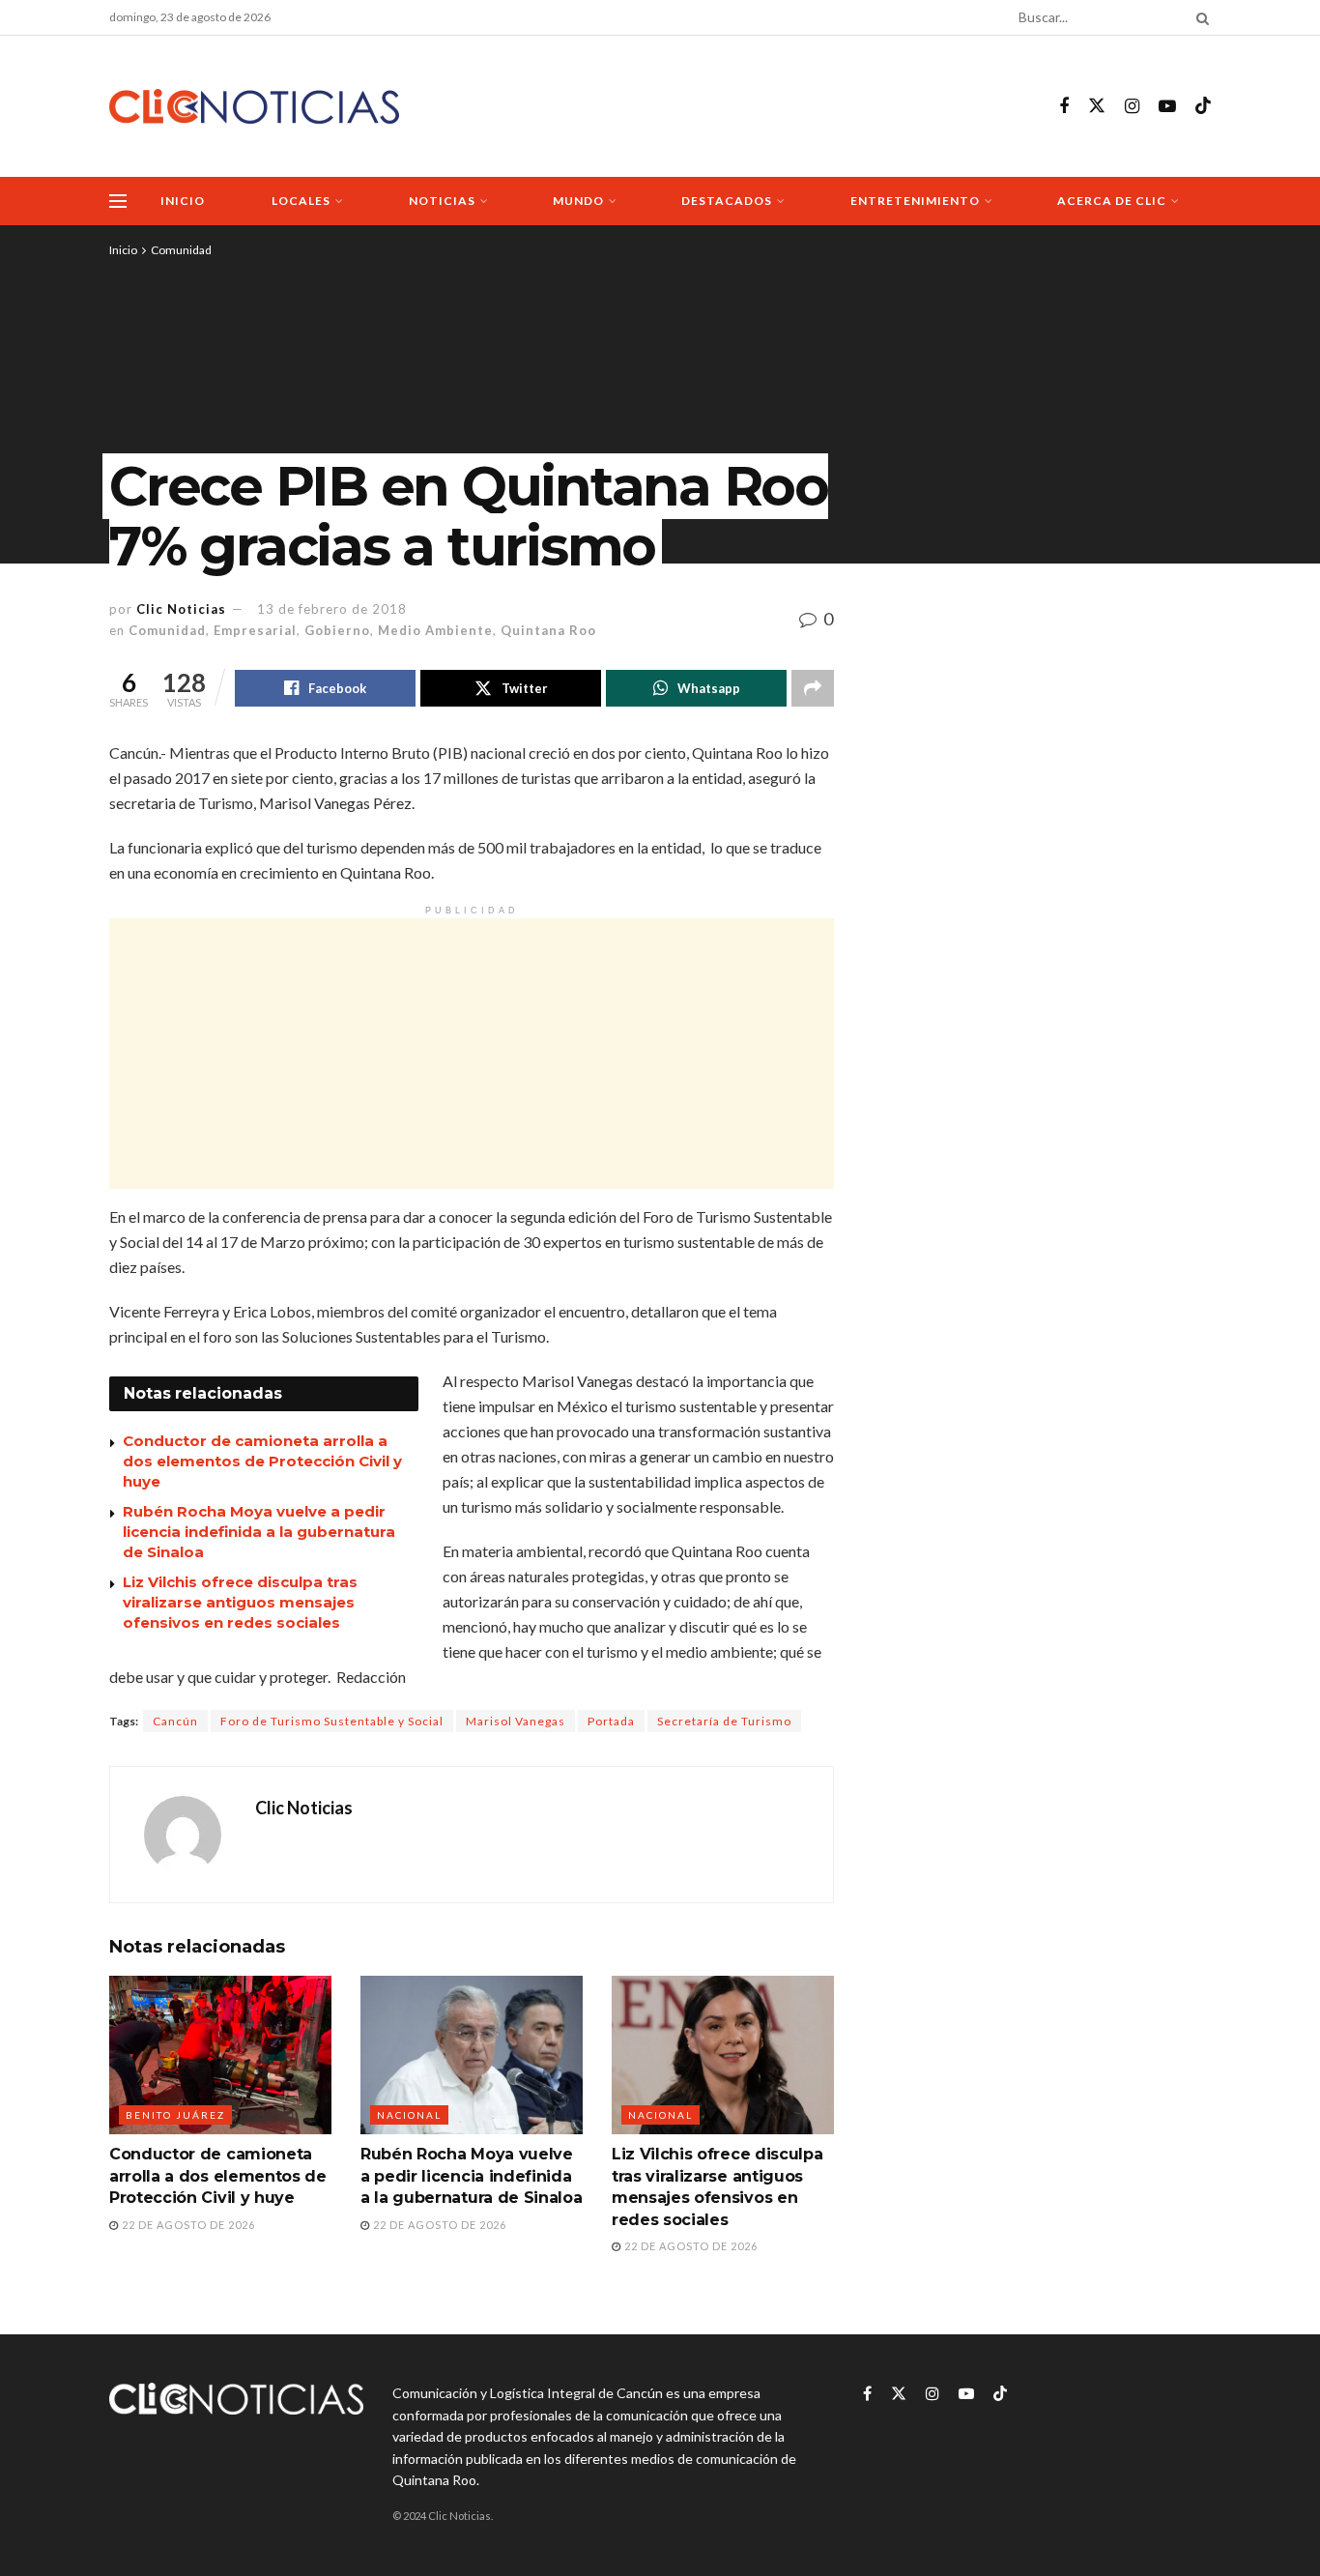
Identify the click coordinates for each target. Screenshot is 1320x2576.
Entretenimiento (915, 201)
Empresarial (255, 630)
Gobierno (337, 630)
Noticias (442, 201)
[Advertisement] (472, 1054)
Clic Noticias (181, 609)
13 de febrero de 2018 (332, 609)
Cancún (175, 1721)
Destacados (727, 201)
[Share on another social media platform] (813, 688)
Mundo (578, 201)
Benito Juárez (175, 2115)
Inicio (183, 201)
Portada (611, 1721)
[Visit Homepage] (254, 107)
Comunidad (181, 250)
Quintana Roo (548, 630)
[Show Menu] (118, 201)
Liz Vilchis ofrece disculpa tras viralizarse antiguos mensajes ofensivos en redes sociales (240, 1602)
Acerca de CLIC (1112, 201)
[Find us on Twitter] (1097, 106)
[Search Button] (1199, 17)
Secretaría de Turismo (724, 1721)
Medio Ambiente (435, 630)
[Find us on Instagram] (1132, 107)
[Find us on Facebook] (1064, 107)
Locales (301, 201)
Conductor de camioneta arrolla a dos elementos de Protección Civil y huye (262, 1461)
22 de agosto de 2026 (187, 2225)
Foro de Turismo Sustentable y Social (332, 1721)
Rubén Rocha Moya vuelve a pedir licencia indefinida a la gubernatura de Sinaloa (259, 1532)
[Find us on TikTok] (1203, 106)
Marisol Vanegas (516, 1721)
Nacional (409, 2115)
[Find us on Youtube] (1167, 107)
